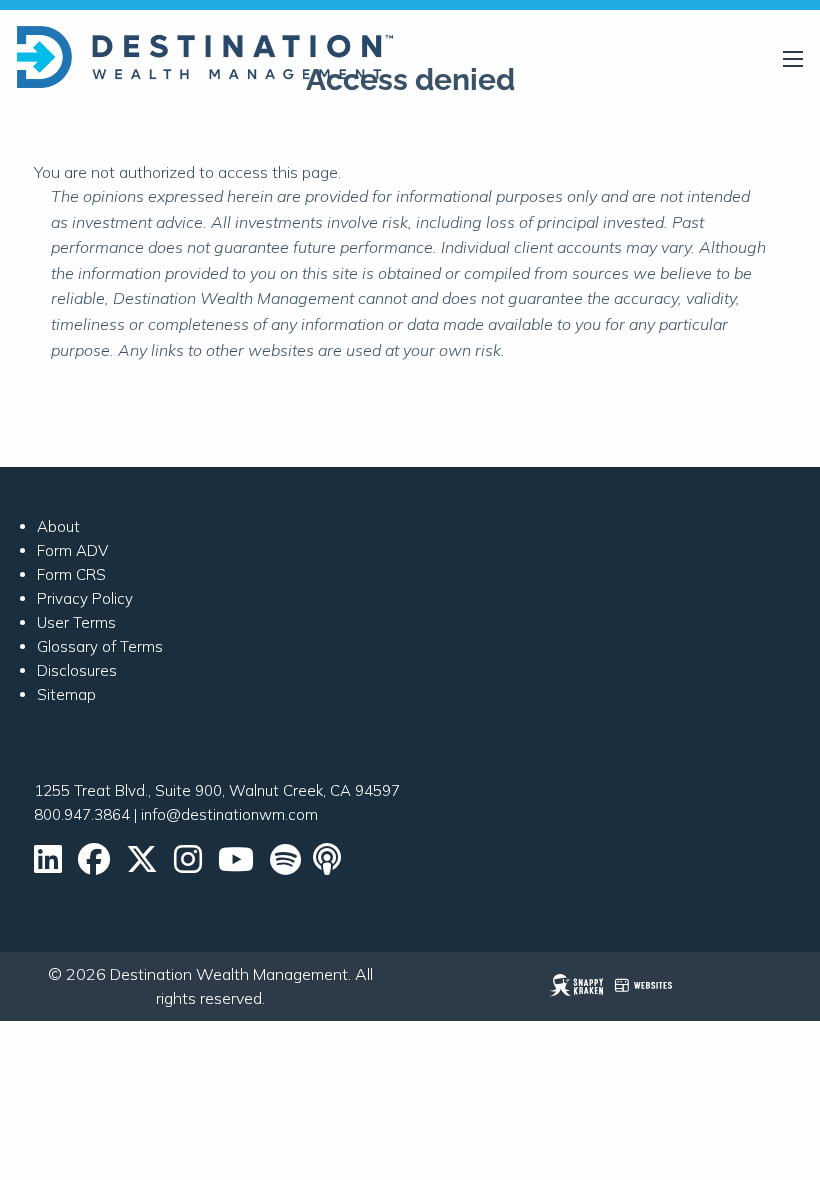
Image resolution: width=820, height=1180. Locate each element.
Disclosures (77, 670)
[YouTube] (236, 865)
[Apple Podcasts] (329, 865)
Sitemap (66, 694)
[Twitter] (142, 865)
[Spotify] (285, 865)
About (58, 526)
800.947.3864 (82, 814)
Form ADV (72, 550)
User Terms (76, 622)
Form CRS (71, 574)
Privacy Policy (85, 598)
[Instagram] (188, 865)
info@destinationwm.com (229, 814)
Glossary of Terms (100, 646)
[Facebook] (94, 865)
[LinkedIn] (48, 865)
